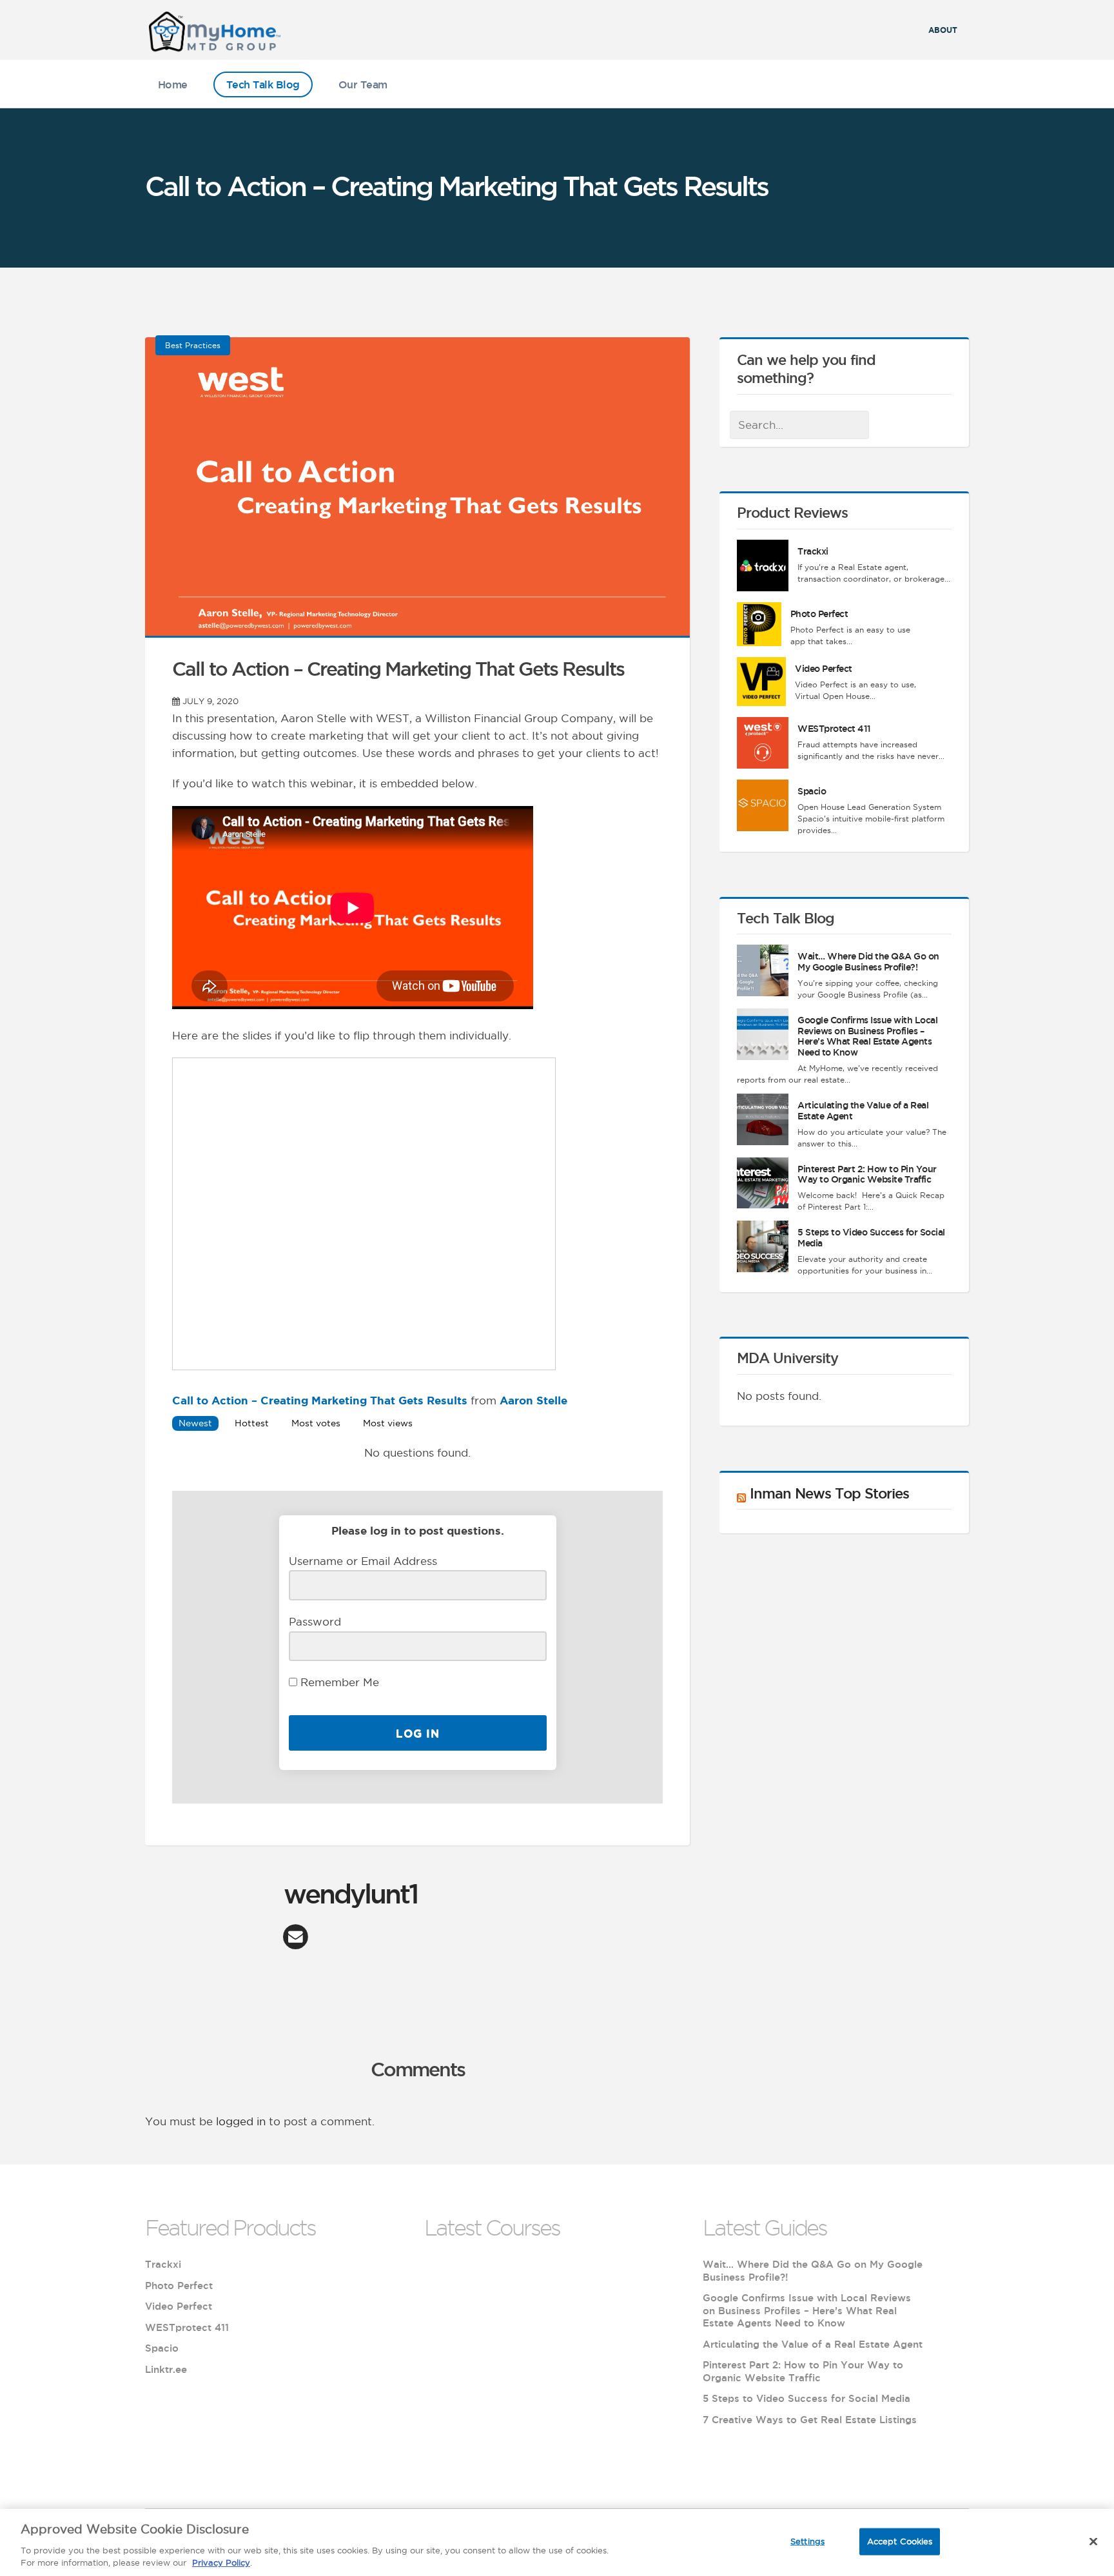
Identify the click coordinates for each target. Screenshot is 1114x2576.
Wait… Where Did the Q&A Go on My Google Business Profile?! (868, 962)
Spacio (812, 791)
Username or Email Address (363, 1561)
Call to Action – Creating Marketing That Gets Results (320, 1400)
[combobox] (799, 425)
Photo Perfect (819, 614)
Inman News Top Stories (829, 1493)
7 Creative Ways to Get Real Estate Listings (810, 2420)
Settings (807, 2541)
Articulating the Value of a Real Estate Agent (813, 2344)
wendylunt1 (351, 1893)
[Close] (1093, 2542)
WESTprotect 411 (834, 729)
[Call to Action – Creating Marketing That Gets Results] (417, 628)
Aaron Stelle (533, 1400)
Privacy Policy (221, 2562)
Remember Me (338, 1682)
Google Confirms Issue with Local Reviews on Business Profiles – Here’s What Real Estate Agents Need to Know (867, 1036)
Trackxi (813, 551)
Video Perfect (824, 669)
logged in (241, 2121)
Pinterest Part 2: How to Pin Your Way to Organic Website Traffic (867, 1175)
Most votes (316, 1423)
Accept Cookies (900, 2541)
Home (173, 84)
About (943, 30)
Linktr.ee (166, 2369)
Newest (195, 1423)
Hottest (252, 1423)
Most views (388, 1423)
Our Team (363, 84)
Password (315, 1622)
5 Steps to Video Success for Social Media (806, 2398)
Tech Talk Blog (263, 84)
